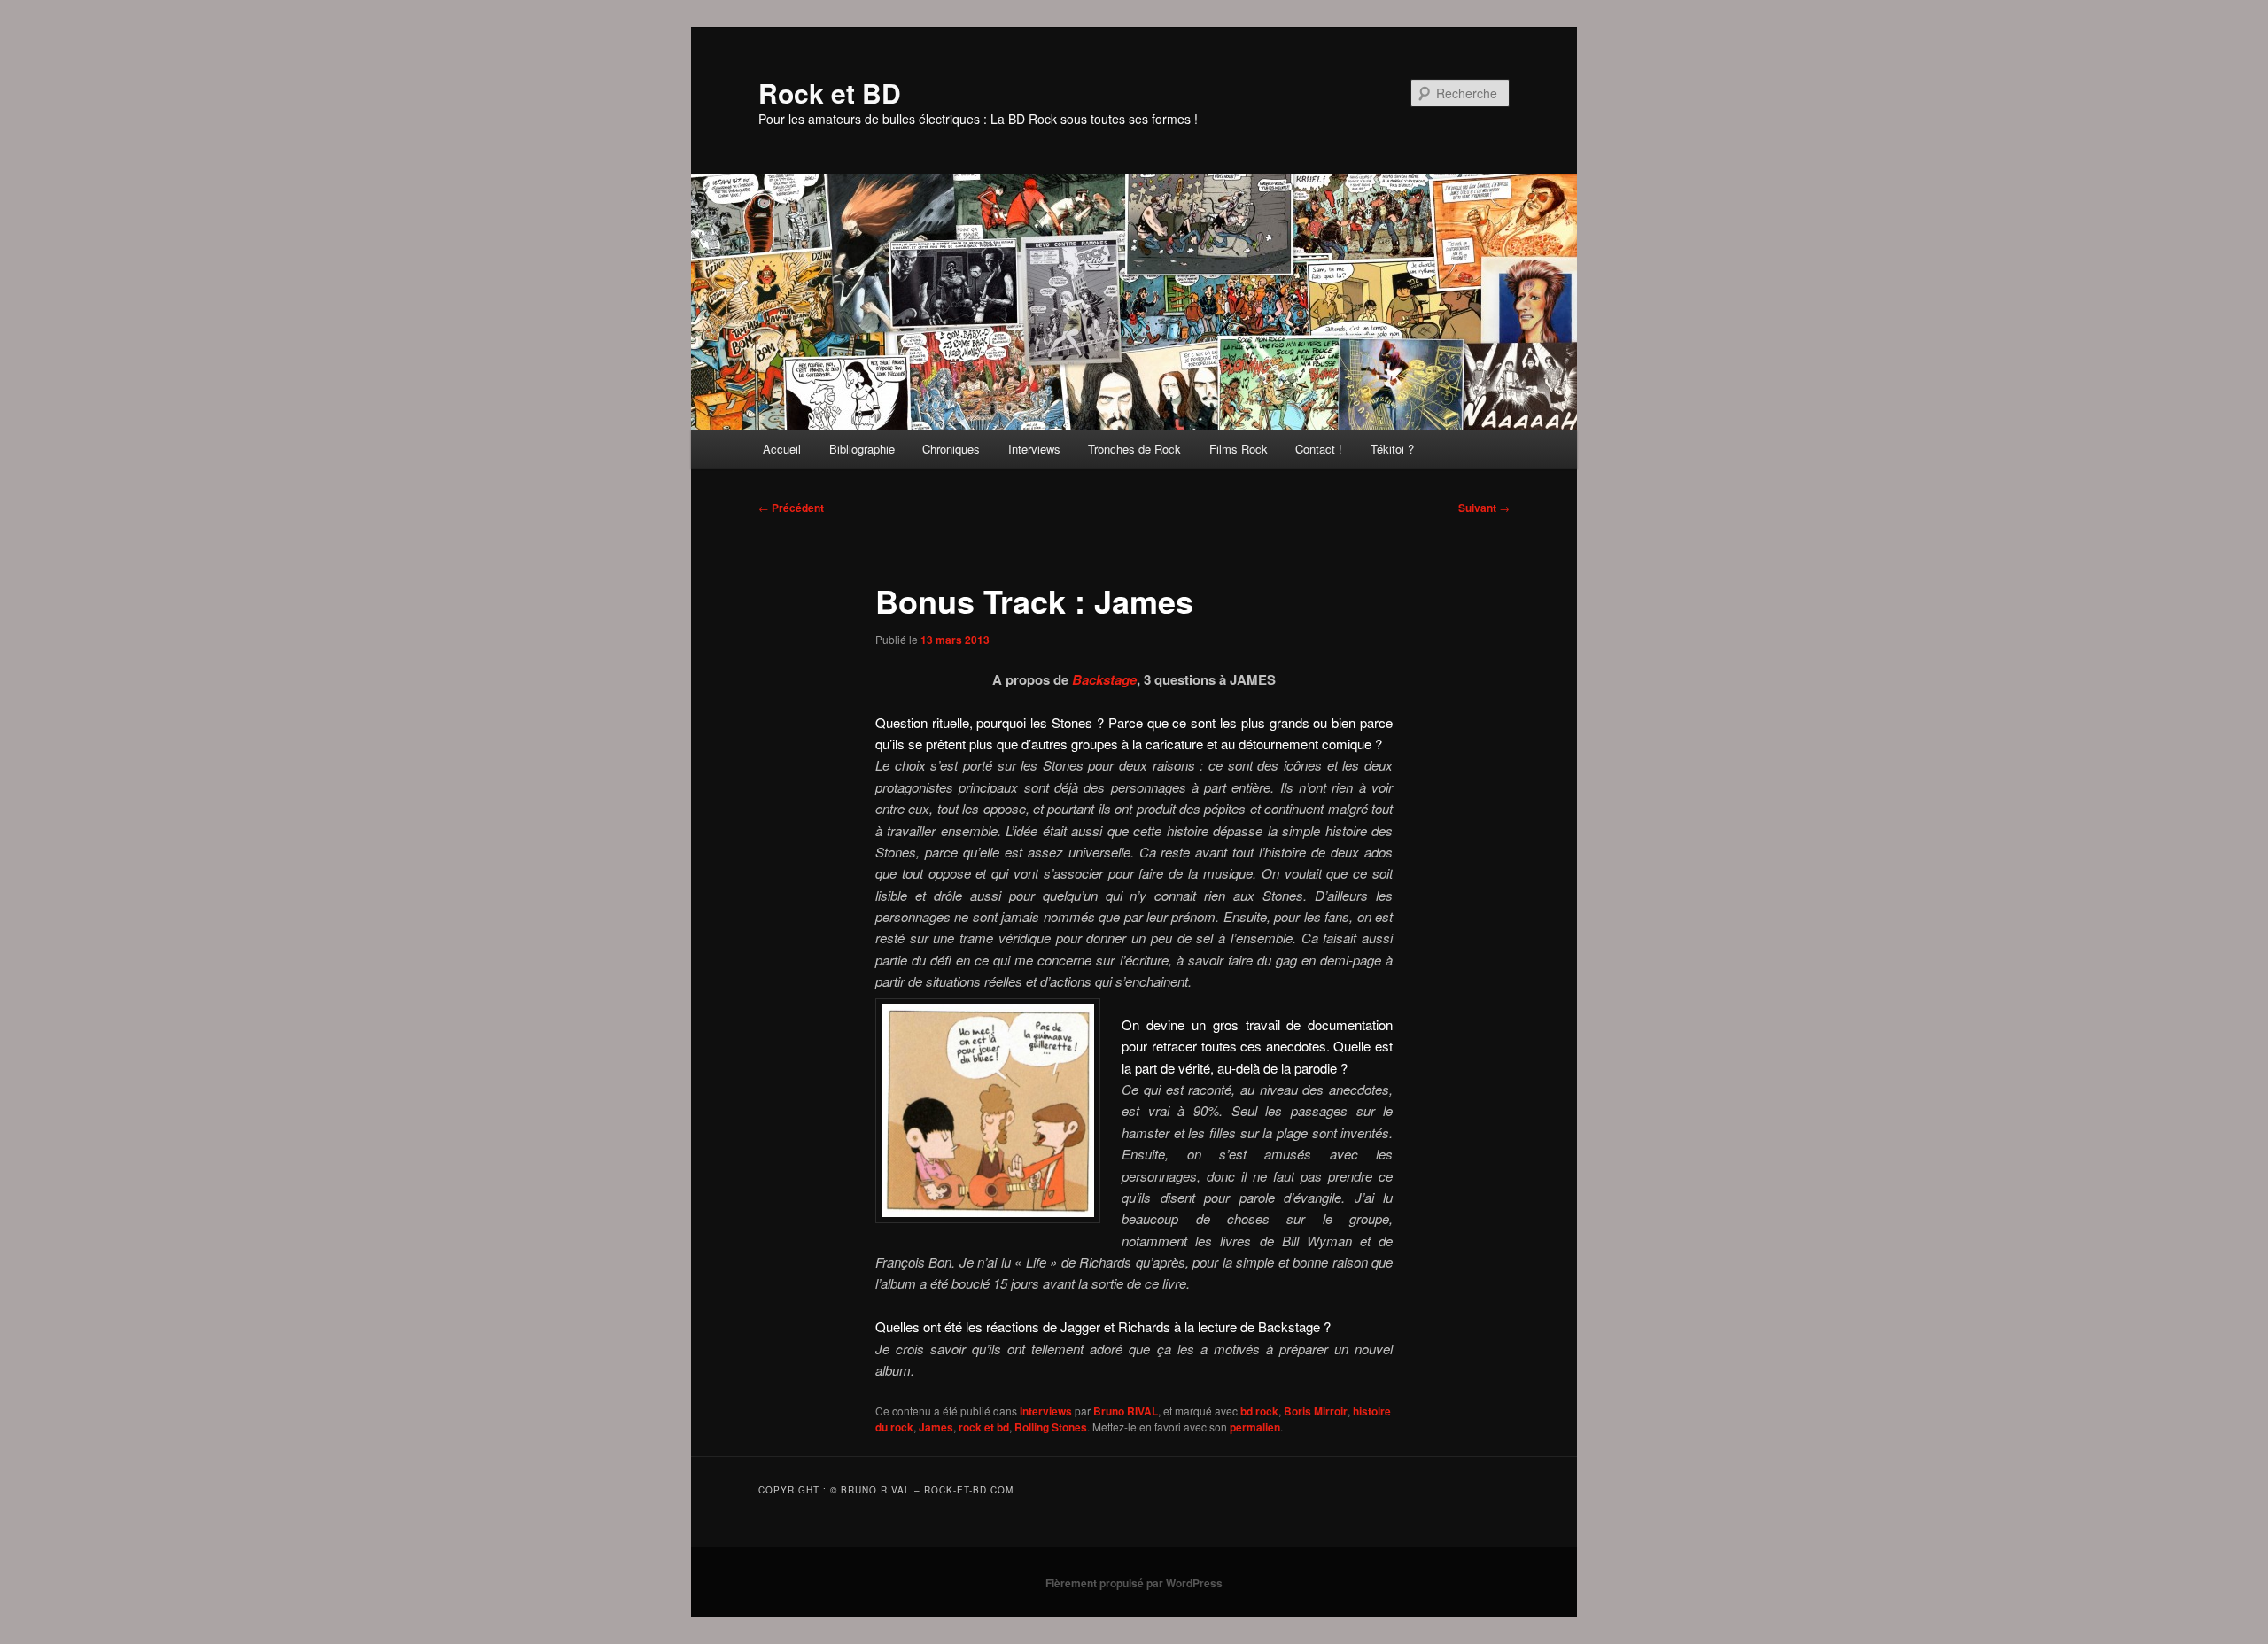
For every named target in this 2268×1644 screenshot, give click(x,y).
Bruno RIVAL (1126, 1411)
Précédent (791, 508)
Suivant (1484, 508)
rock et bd (984, 1427)
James (936, 1427)
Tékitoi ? (1392, 449)
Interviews (1034, 449)
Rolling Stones (1051, 1427)
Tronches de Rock (1134, 449)
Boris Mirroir (1316, 1411)
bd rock (1259, 1411)
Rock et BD (830, 93)
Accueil (782, 449)
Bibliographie (862, 449)
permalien (1255, 1427)
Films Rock (1239, 449)
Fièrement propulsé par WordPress (1134, 1583)
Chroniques (951, 449)
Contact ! (1319, 449)
